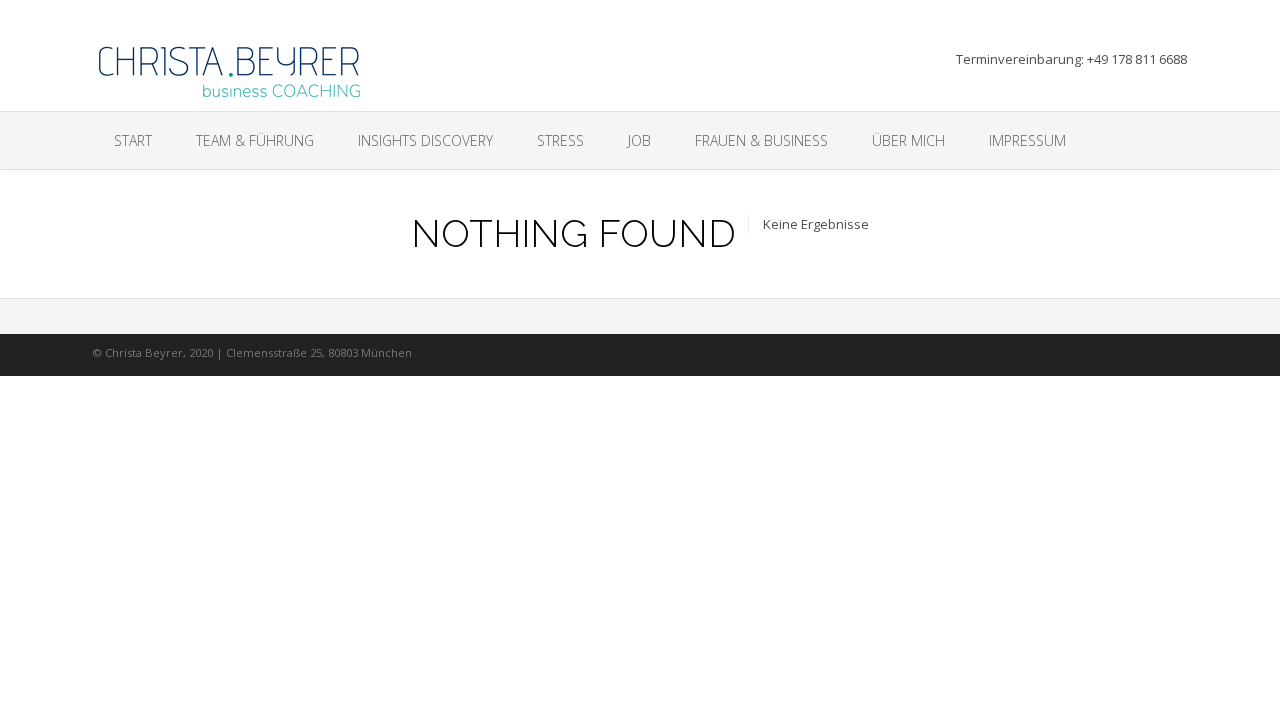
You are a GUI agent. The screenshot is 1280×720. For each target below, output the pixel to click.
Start (133, 140)
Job (639, 140)
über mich (908, 140)
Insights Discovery (425, 140)
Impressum (1027, 140)
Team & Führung (255, 140)
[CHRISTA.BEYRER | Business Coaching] (232, 65)
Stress (560, 140)
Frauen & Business (761, 140)
